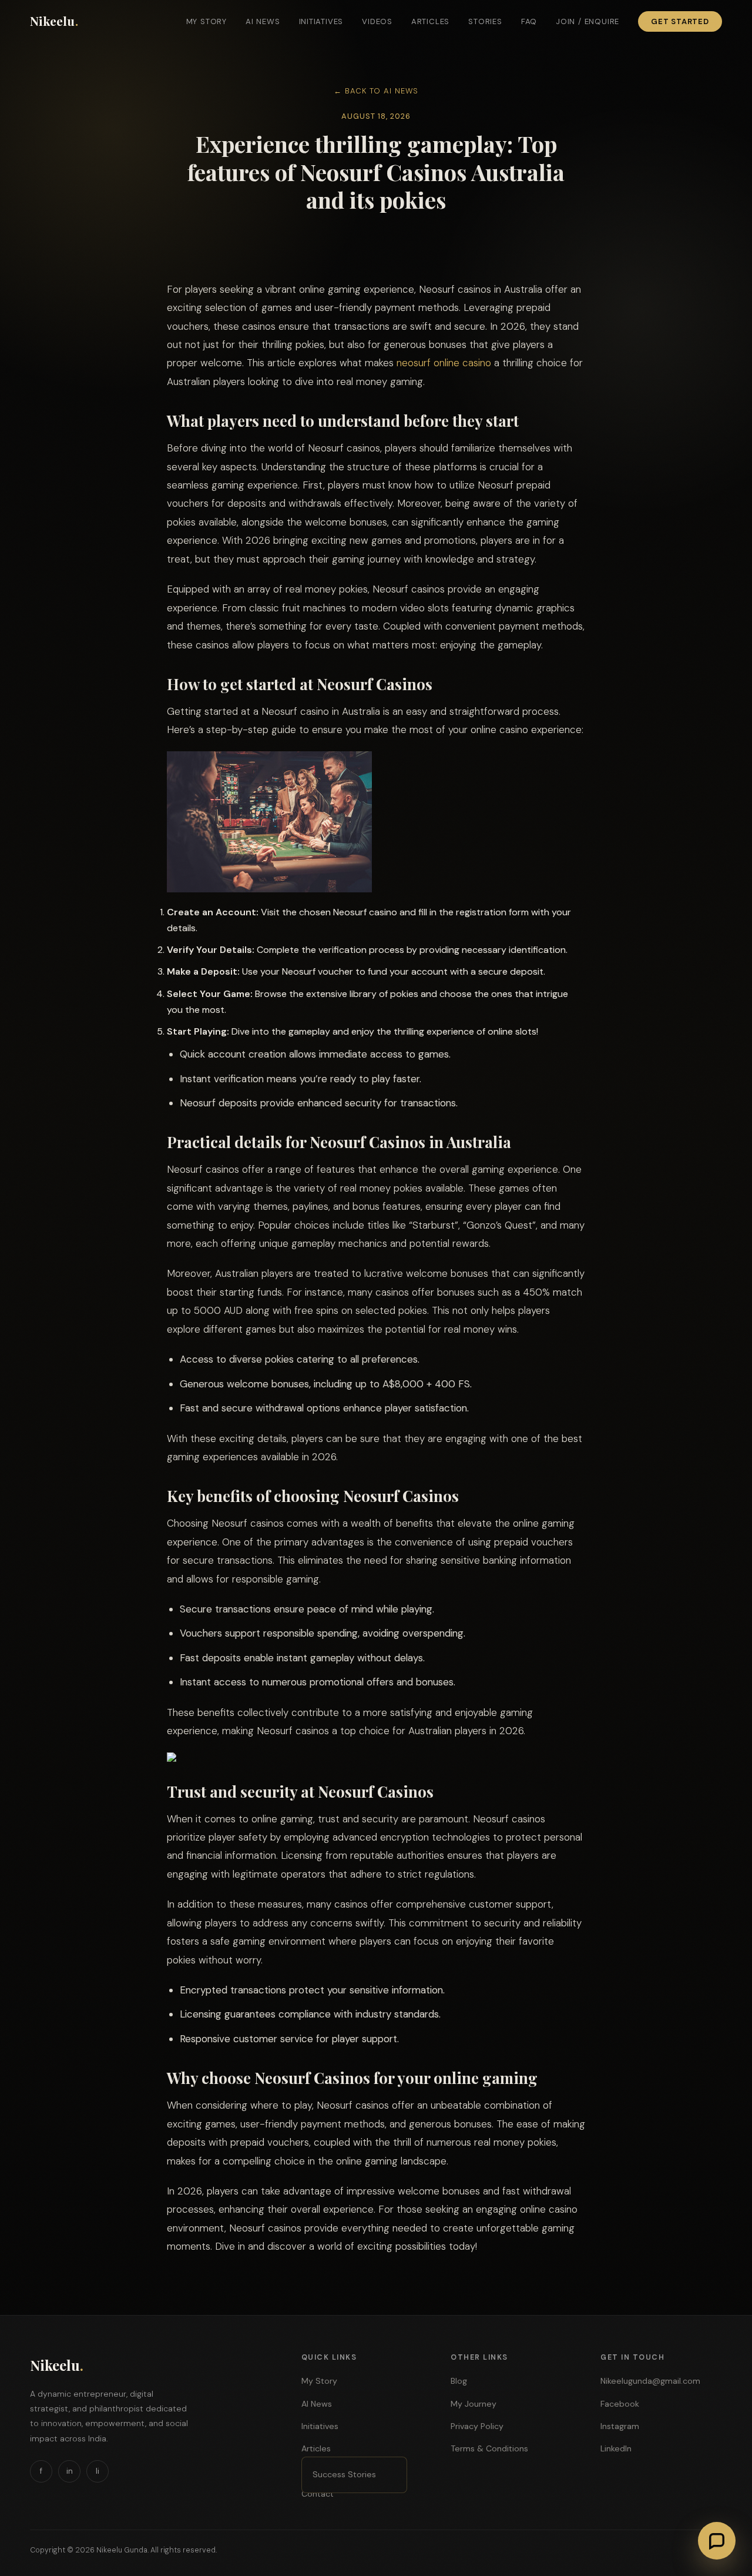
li (98, 2471)
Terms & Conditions (489, 2448)
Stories (485, 21)
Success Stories (344, 2474)
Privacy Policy (477, 2426)
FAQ (529, 21)
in (70, 2471)
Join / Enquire (587, 21)
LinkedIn (616, 2448)
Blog (459, 2381)
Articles (430, 21)
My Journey (474, 2404)
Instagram (620, 2426)
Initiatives (321, 21)
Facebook (620, 2404)
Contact (318, 2494)
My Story (207, 21)
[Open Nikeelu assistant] (717, 2541)
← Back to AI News (376, 91)
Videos (377, 21)
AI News (263, 21)
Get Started (680, 21)
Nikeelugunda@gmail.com (650, 2381)
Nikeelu (54, 21)
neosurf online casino (444, 363)
